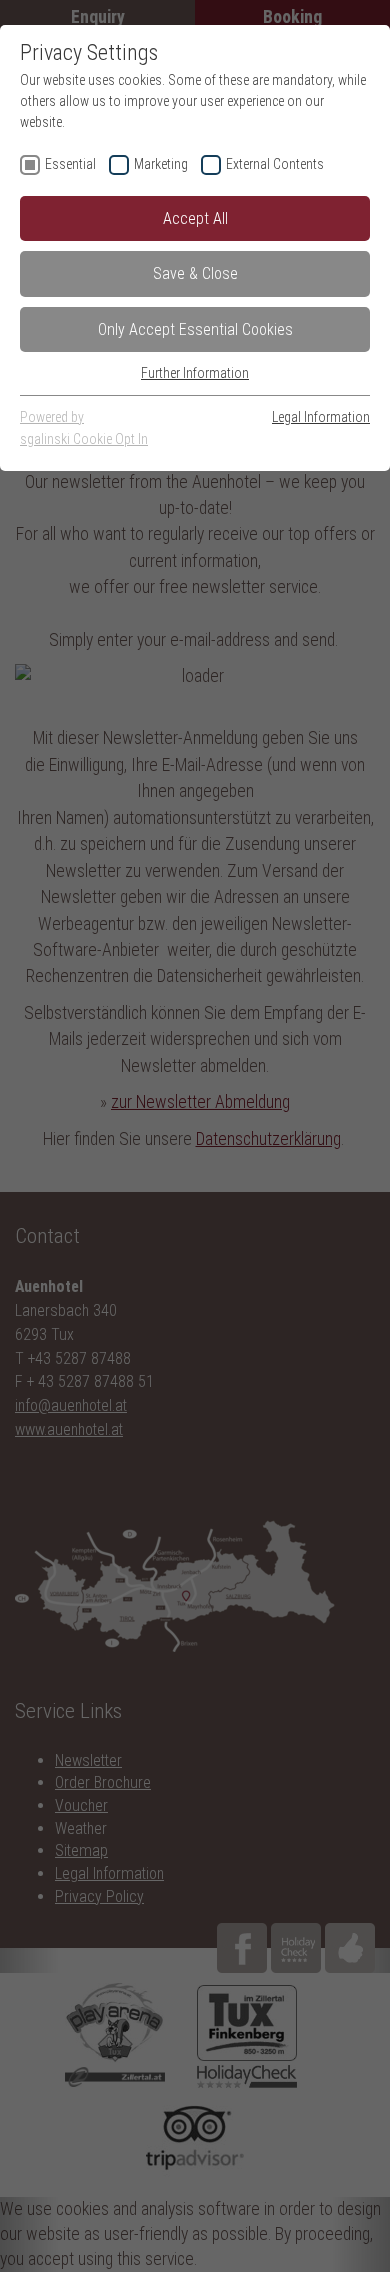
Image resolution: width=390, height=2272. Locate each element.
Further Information (195, 373)
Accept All (195, 218)
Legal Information (321, 417)
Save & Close (195, 273)
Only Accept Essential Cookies (195, 329)
